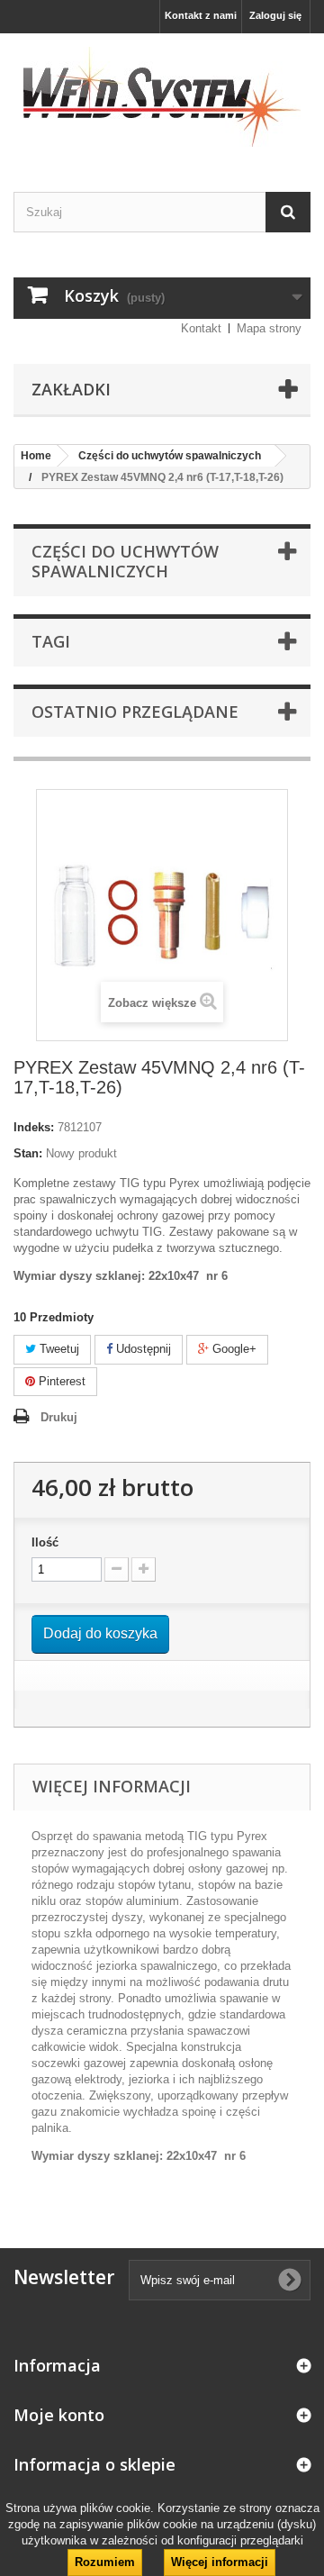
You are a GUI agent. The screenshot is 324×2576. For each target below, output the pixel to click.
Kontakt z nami (201, 15)
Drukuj (59, 1417)
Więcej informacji (220, 2562)
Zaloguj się (275, 15)
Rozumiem (105, 2562)
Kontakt (201, 328)
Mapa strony (269, 328)
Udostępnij (142, 1349)
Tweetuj (58, 1349)
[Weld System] (162, 97)
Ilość (45, 1542)
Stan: (28, 1153)
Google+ (233, 1349)
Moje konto (59, 2415)
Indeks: (34, 1127)
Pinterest (60, 1381)
